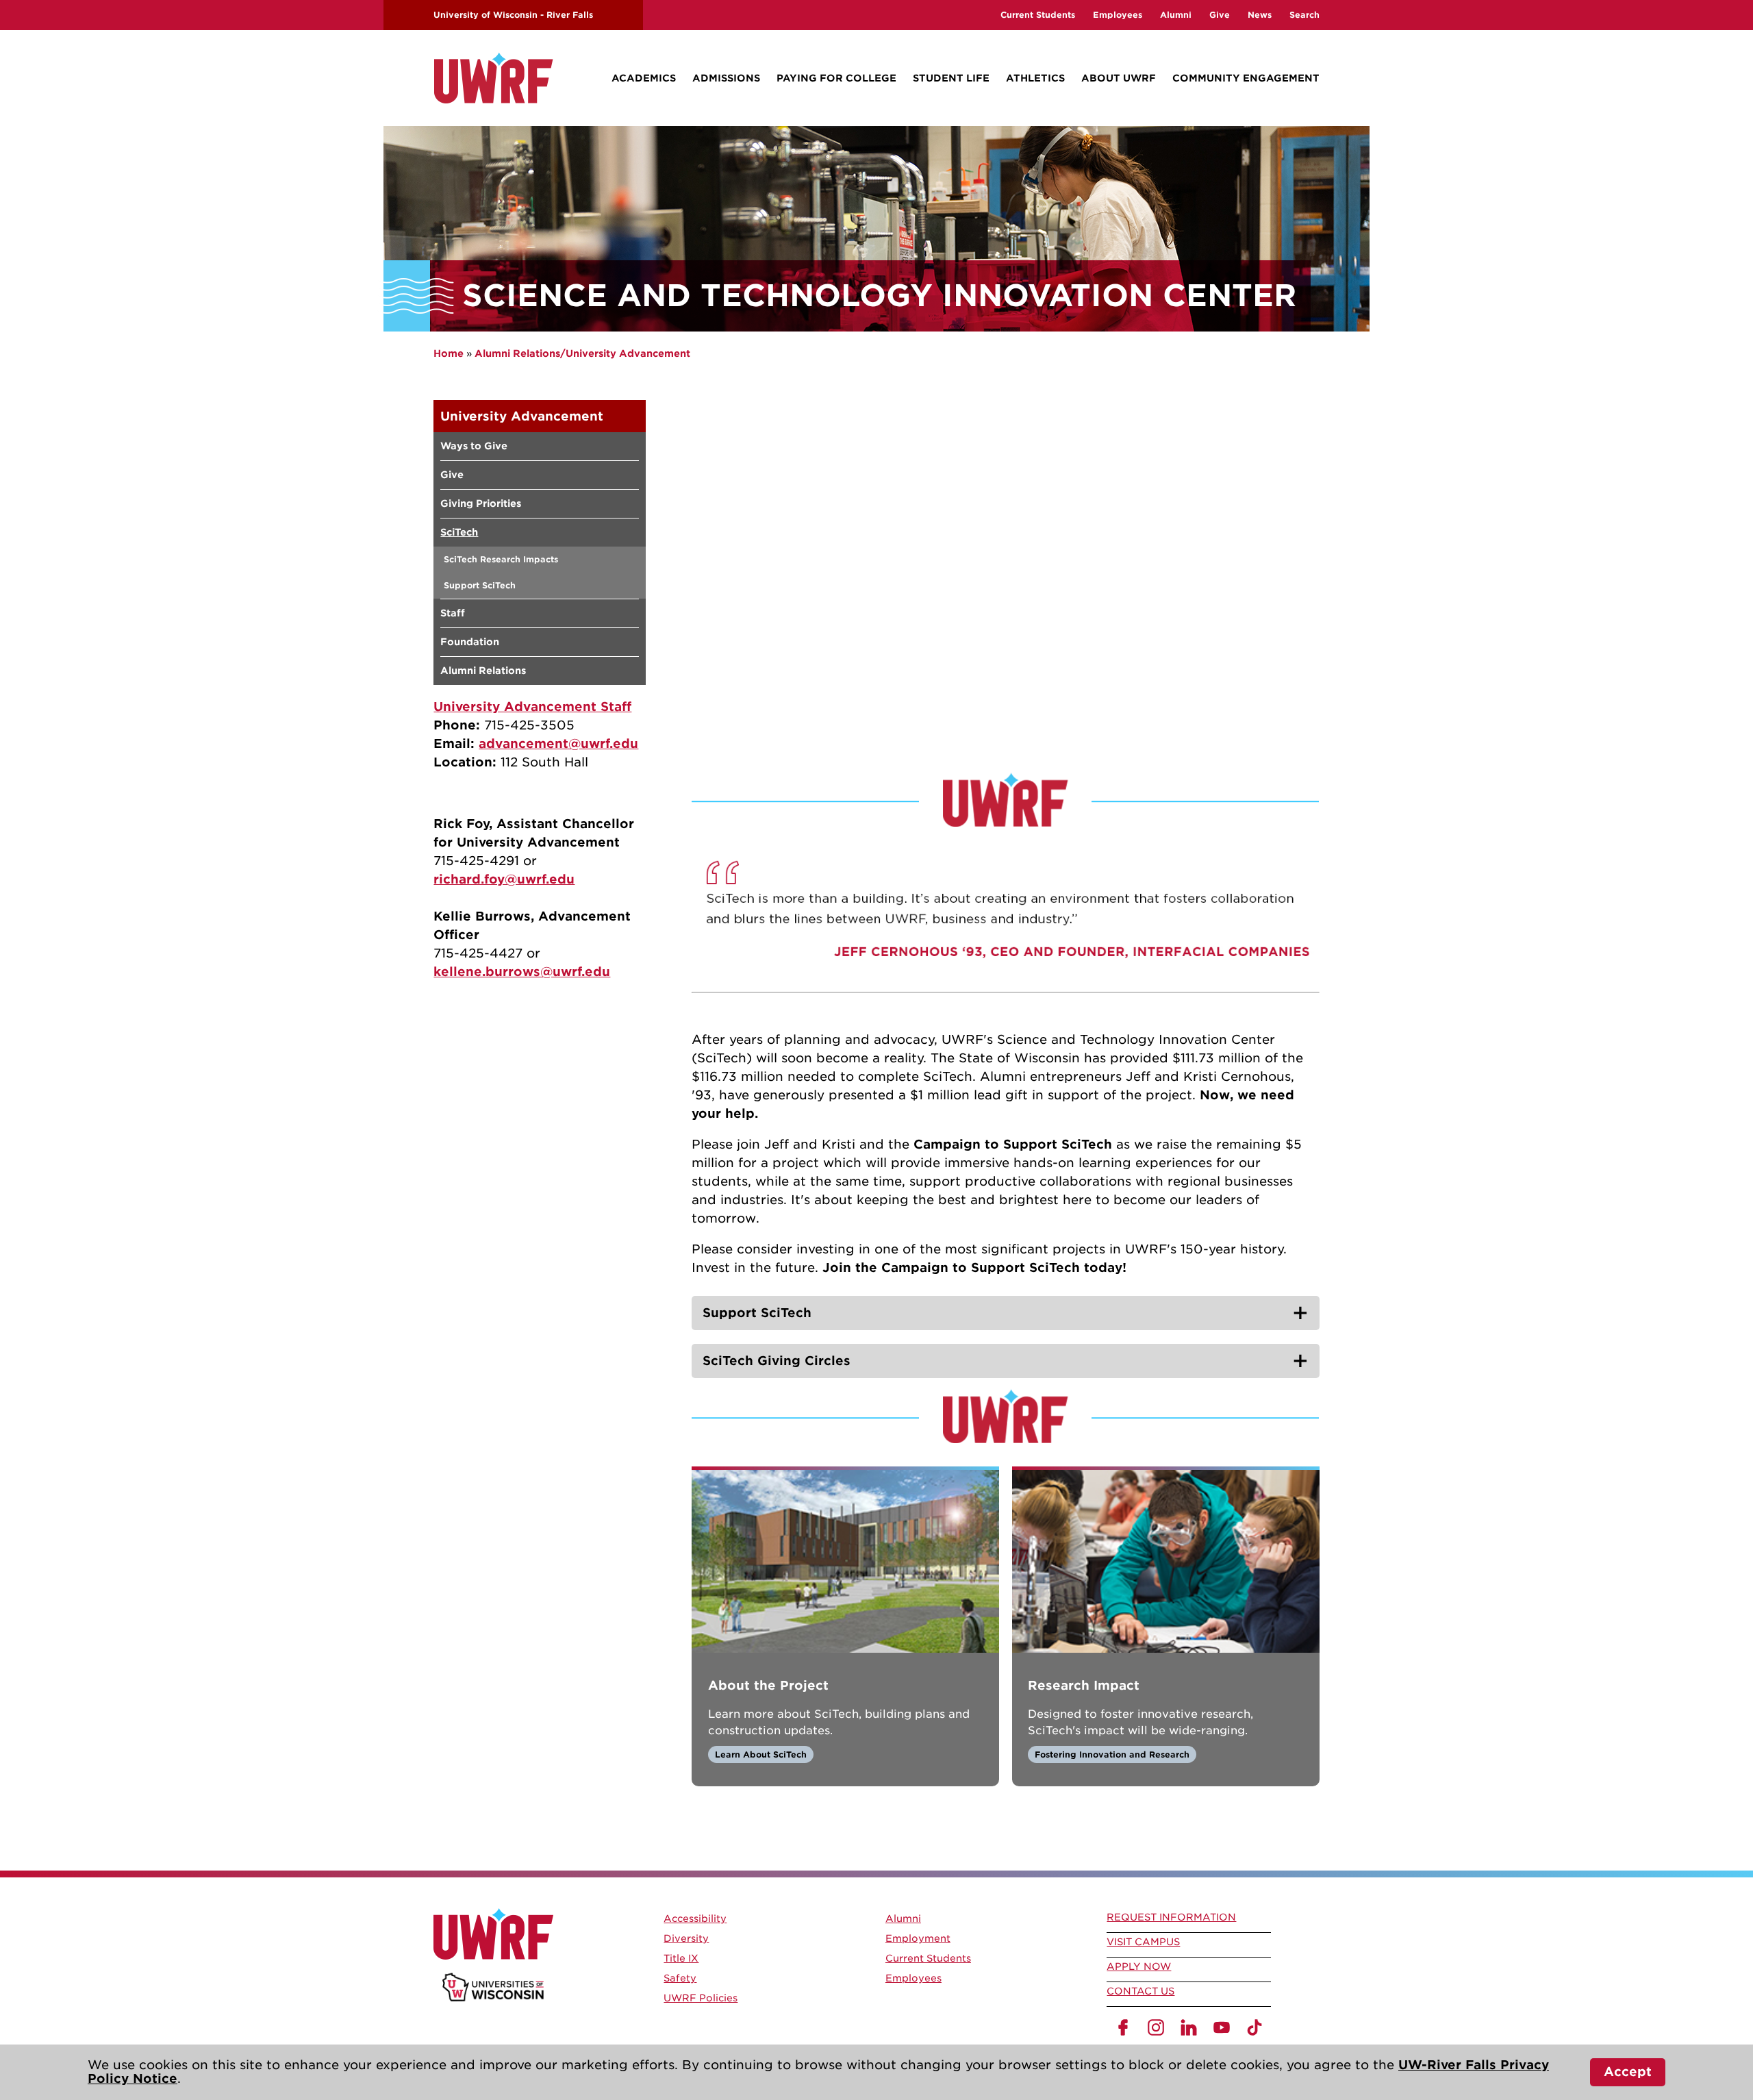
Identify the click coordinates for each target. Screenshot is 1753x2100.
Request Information (1171, 1917)
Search (1304, 15)
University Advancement (522, 416)
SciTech (459, 532)
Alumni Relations (483, 671)
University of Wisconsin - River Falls (513, 15)
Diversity (686, 1938)
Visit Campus (1143, 1942)
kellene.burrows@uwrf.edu (522, 972)
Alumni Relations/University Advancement (582, 353)
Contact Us (1140, 1991)
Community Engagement (1246, 78)
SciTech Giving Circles (777, 1361)
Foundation (470, 642)
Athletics (1035, 78)
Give (1220, 15)
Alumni (1176, 15)
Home (449, 353)
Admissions (726, 78)
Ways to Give (474, 446)
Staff (453, 613)
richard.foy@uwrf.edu (504, 879)
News (1260, 15)
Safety (680, 1978)
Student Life (951, 78)
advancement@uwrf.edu (558, 743)
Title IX (681, 1958)
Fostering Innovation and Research (1112, 1754)
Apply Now (1139, 1966)
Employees (1118, 15)
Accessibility (695, 1918)
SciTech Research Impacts (501, 559)
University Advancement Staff (532, 707)
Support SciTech (480, 585)
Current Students (1038, 15)
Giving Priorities (481, 503)
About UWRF (1119, 78)
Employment (918, 1938)
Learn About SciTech (761, 1754)
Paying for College (836, 78)
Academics (644, 78)
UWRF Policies (701, 1998)
